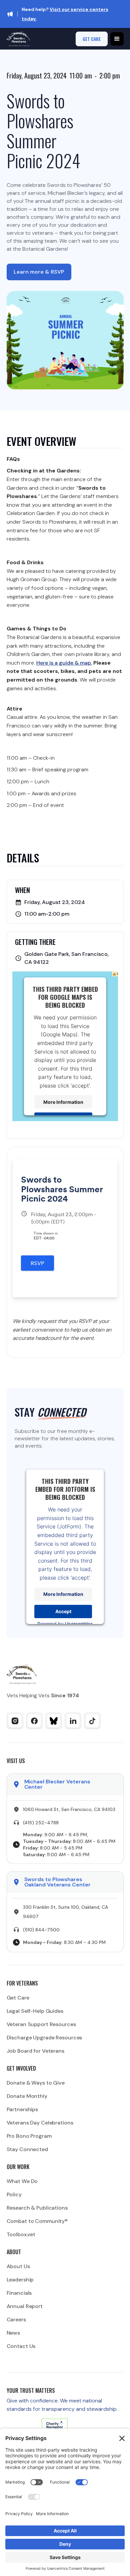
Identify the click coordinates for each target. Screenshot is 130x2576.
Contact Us (21, 2346)
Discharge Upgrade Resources (44, 2038)
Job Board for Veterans (35, 2051)
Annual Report (25, 2306)
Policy (14, 2194)
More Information (63, 1102)
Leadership (20, 2280)
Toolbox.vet (21, 2234)
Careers (16, 2319)
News (13, 2333)
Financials (19, 2293)
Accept (63, 1611)
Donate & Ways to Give (36, 2083)
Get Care (18, 1998)
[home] (18, 39)
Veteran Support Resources (41, 2024)
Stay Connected (27, 2149)
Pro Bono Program (29, 2136)
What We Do (22, 2181)
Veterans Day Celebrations (40, 2123)
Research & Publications (37, 2208)
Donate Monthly (27, 2096)
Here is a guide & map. (64, 663)
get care (92, 39)
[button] (117, 39)
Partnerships (22, 2109)
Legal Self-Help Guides (35, 2011)
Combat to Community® (37, 2221)
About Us (18, 2266)
